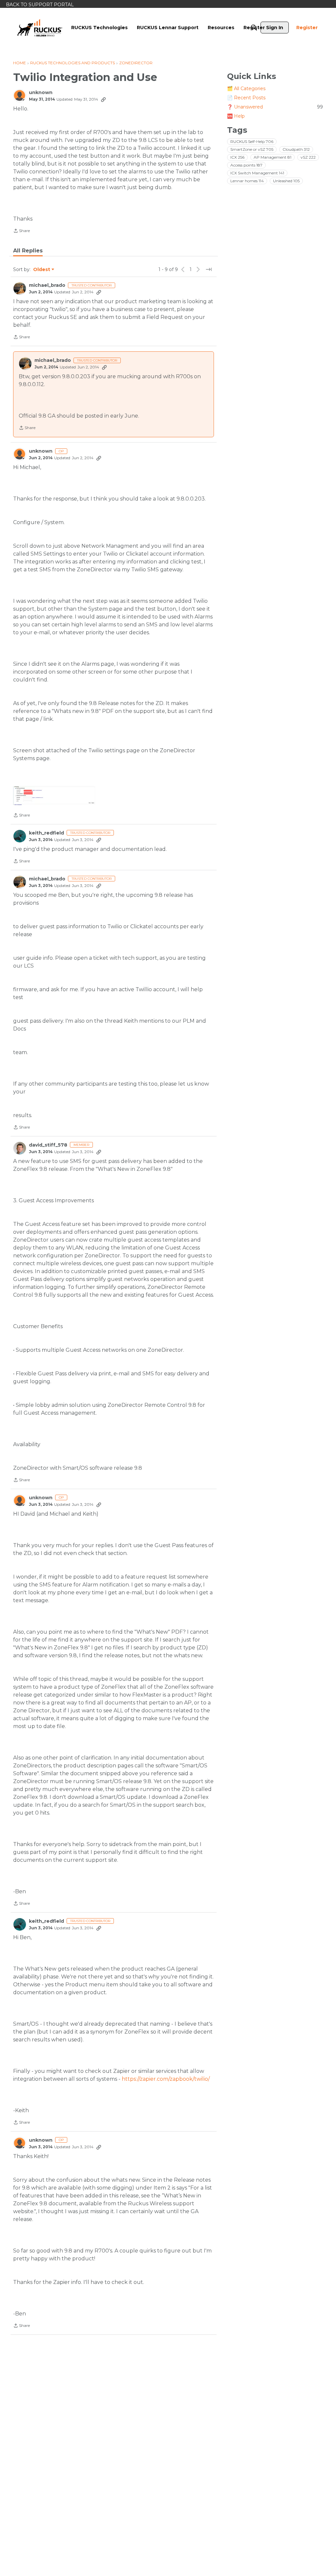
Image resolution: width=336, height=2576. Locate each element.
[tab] (28, 251)
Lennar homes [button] (247, 181)
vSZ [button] (308, 157)
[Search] (254, 28)
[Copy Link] (103, 99)
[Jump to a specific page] (209, 269)
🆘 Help (236, 116)
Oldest (42, 270)
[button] (54, 795)
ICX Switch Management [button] (257, 173)
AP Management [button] (273, 157)
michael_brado (47, 285)
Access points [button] (246, 165)
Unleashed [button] (286, 181)
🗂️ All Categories (246, 88)
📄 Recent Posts (246, 98)
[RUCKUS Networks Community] (40, 28)
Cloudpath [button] (296, 149)
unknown (41, 93)
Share (21, 231)
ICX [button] (237, 157)
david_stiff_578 (48, 1145)
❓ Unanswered (275, 107)
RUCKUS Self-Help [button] (252, 141)
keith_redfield (46, 833)
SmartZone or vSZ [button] (252, 149)
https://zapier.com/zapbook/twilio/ (166, 2079)
